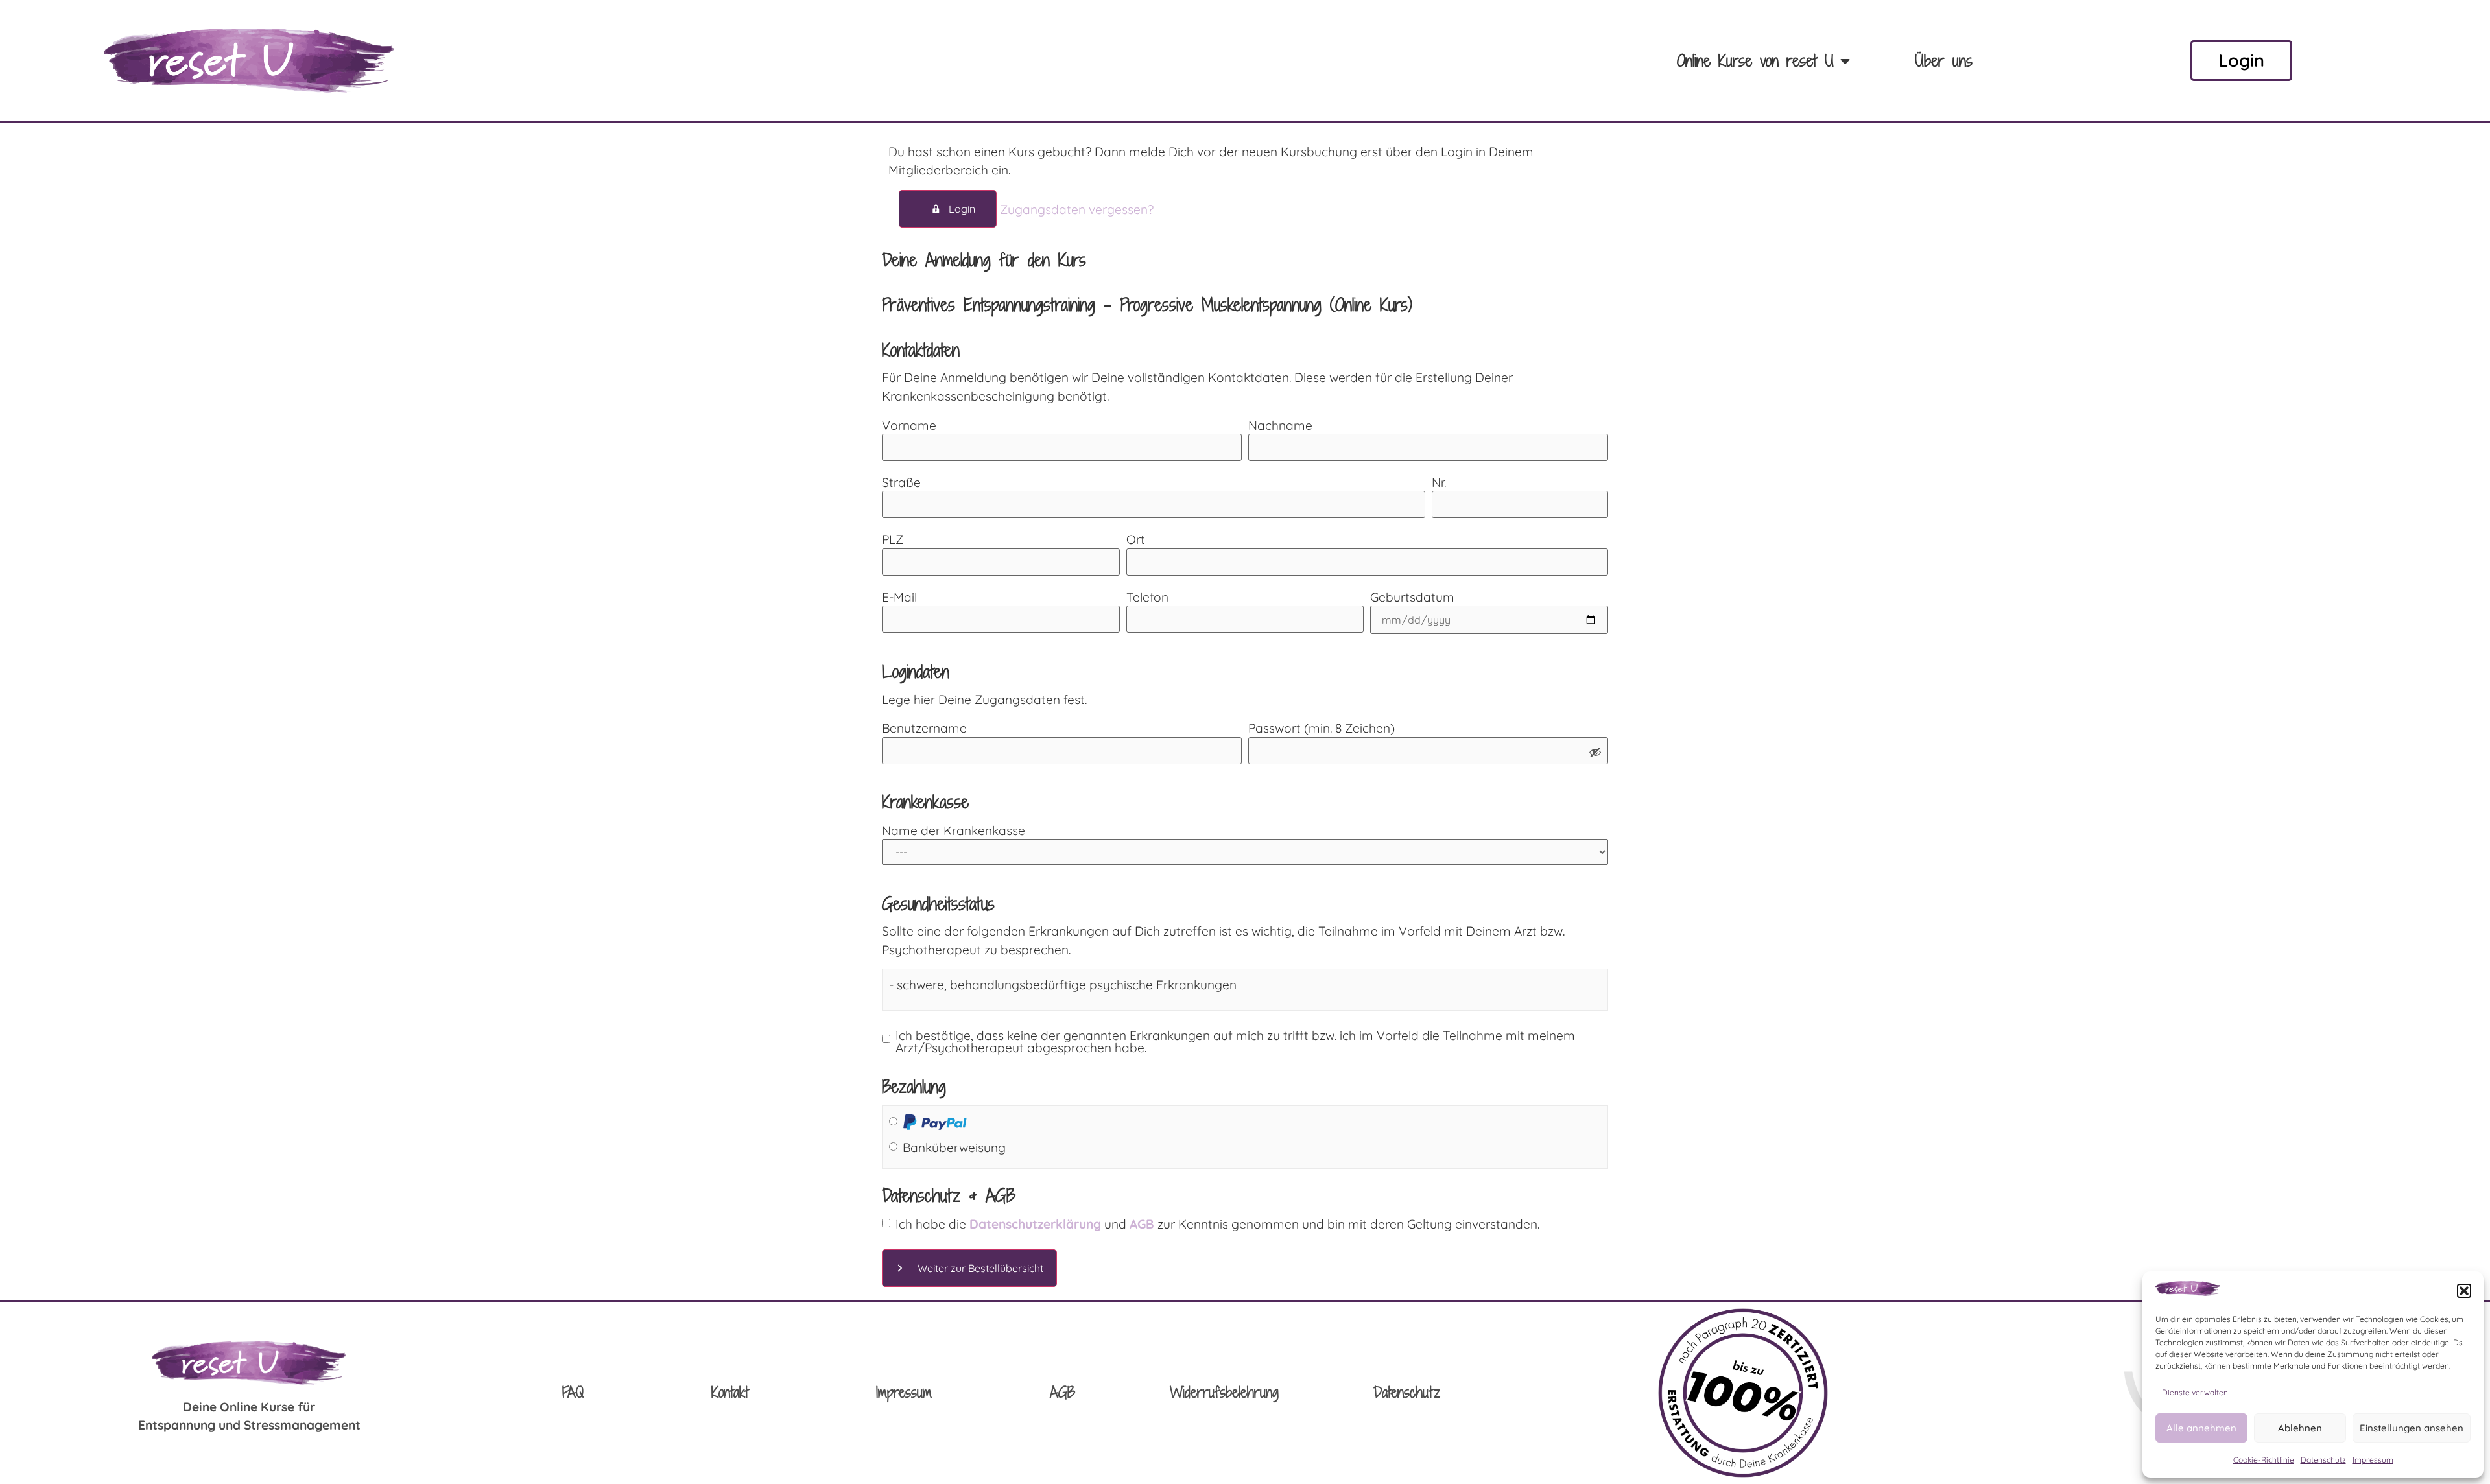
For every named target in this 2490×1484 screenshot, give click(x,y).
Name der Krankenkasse (954, 831)
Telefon (1147, 597)
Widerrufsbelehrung (1224, 1392)
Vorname (909, 426)
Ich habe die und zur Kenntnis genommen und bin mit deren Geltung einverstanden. (1217, 1224)
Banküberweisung (954, 1148)
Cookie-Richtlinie (2264, 1460)
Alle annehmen (2201, 1428)
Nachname (1280, 426)
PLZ (893, 540)
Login (962, 209)
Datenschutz (2323, 1460)
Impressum (2373, 1460)
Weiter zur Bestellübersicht (980, 1268)
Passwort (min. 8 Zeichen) (1322, 728)
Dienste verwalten (2195, 1392)
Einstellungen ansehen (2412, 1428)
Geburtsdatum (1412, 597)
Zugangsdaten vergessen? (1077, 209)
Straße (901, 483)
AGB (1062, 1392)
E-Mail (899, 597)
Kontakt (730, 1392)
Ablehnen (2300, 1428)
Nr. (1439, 483)
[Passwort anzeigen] (1595, 753)
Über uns (1944, 61)
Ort (1136, 540)
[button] (2464, 1291)
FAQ (573, 1392)
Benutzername (924, 728)
